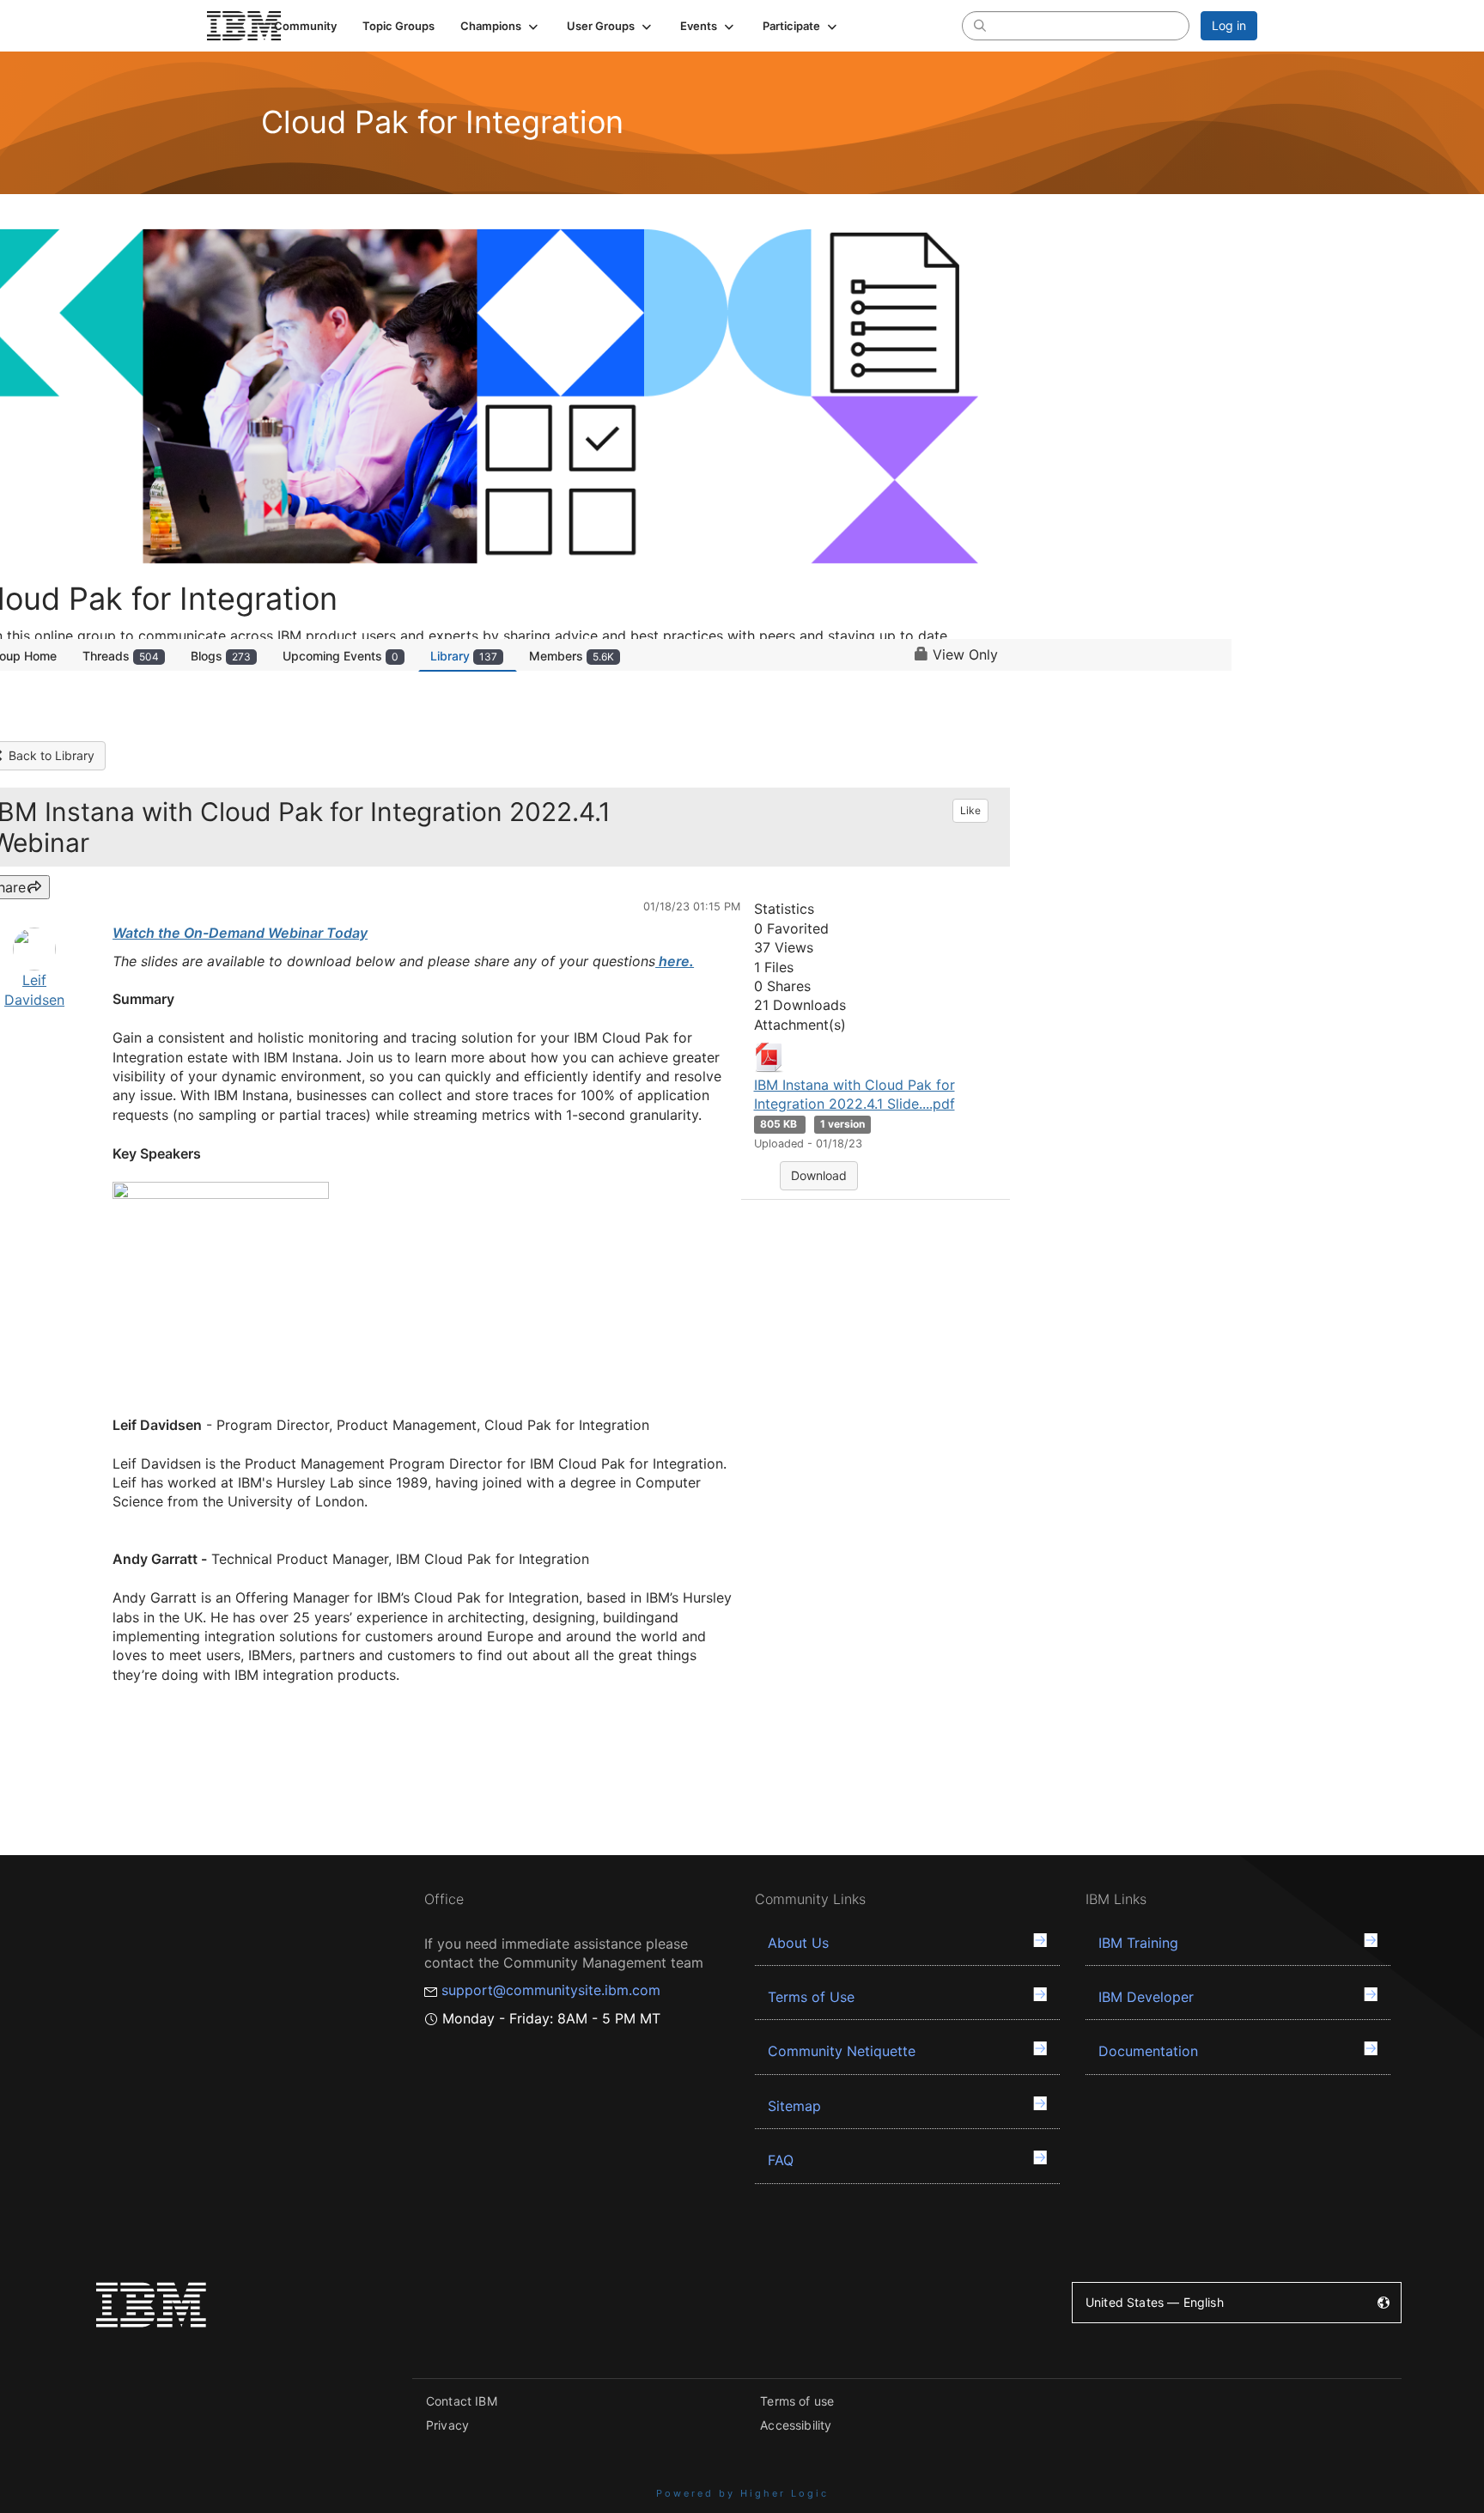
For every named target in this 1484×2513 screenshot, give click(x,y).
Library (464, 656)
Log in (1229, 25)
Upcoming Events (341, 656)
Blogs (221, 656)
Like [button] (970, 810)
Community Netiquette (842, 2051)
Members (572, 656)
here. (675, 961)
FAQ (781, 2160)
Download (819, 1175)
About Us (798, 1943)
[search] (980, 25)
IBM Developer (1146, 1997)
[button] (501, 26)
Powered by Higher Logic (742, 2493)
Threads (121, 656)
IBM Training (1138, 1943)
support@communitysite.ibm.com (551, 1990)
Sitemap (794, 2106)
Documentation (1148, 2051)
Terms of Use (811, 1997)
